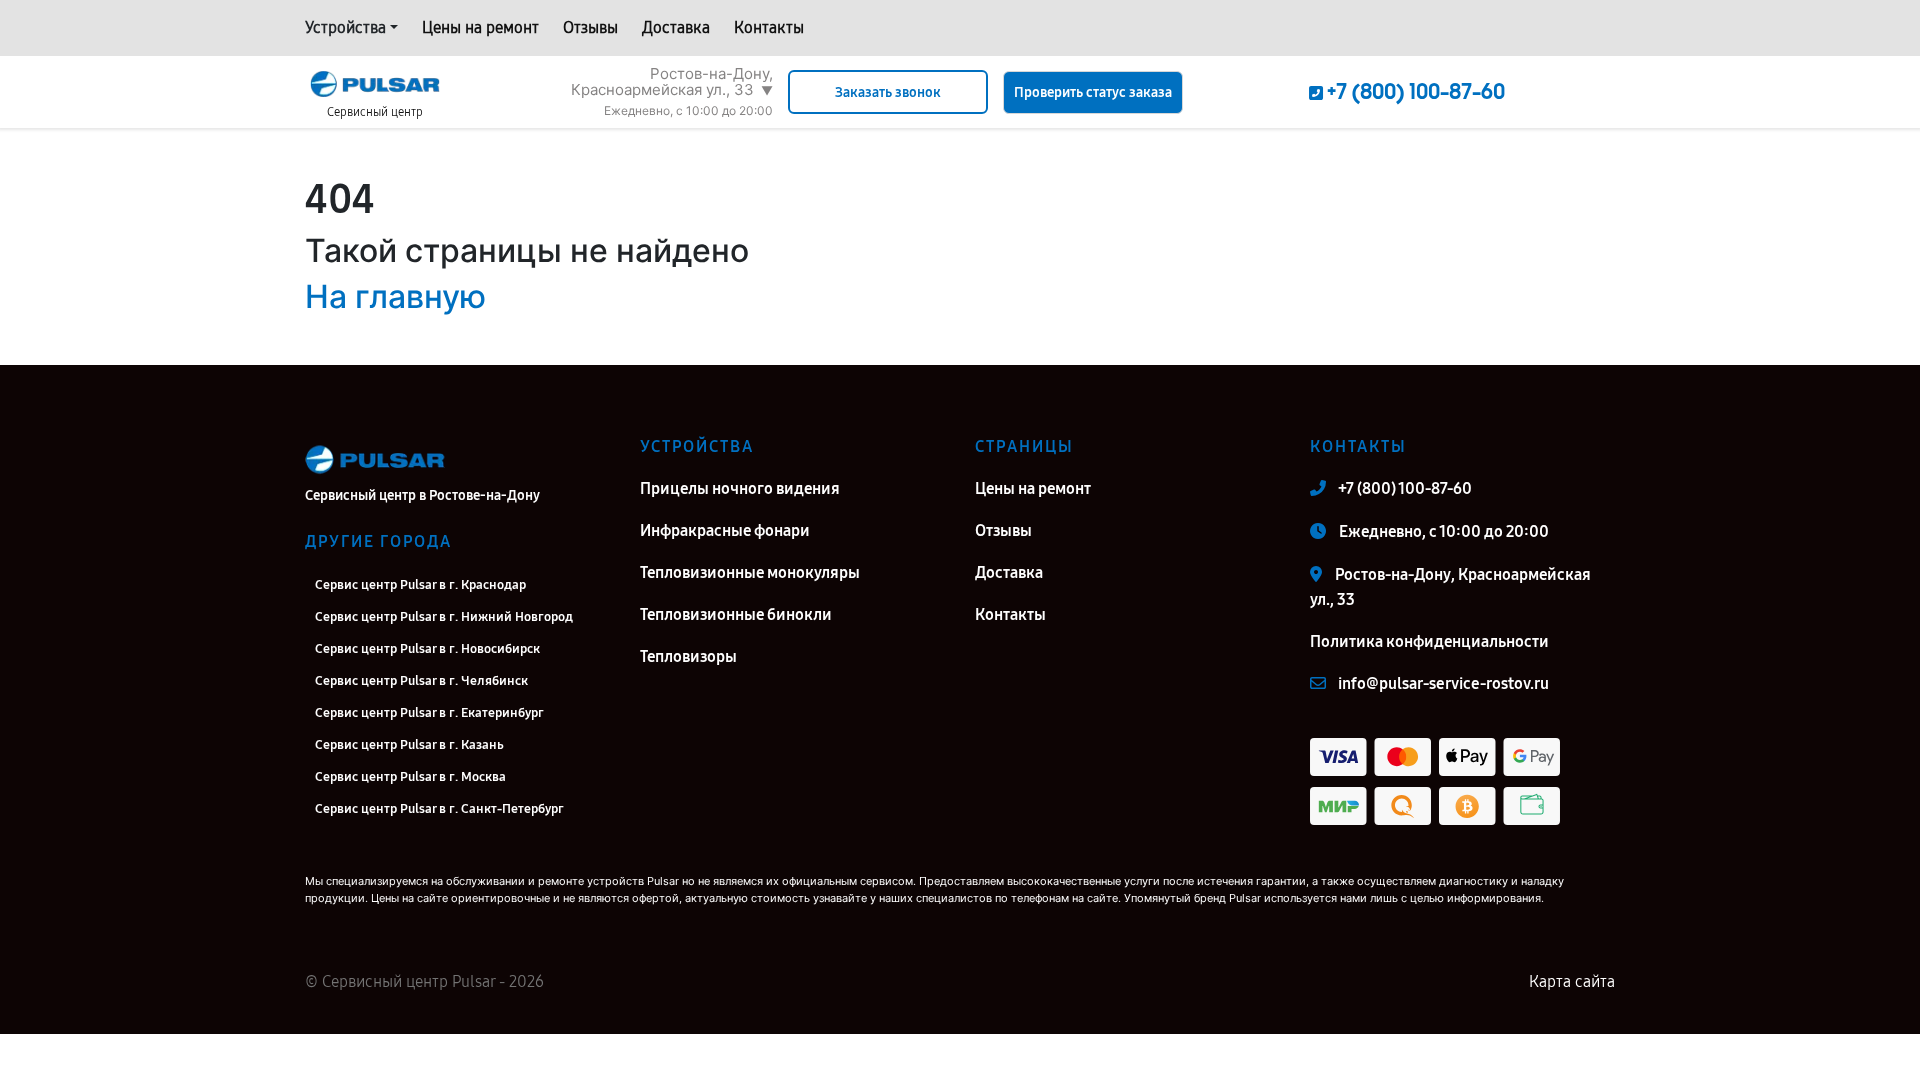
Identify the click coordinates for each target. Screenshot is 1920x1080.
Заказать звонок (888, 92)
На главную (395, 296)
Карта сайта (1572, 981)
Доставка (676, 27)
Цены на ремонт (480, 27)
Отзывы (590, 27)
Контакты (769, 27)
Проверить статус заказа (1093, 92)
